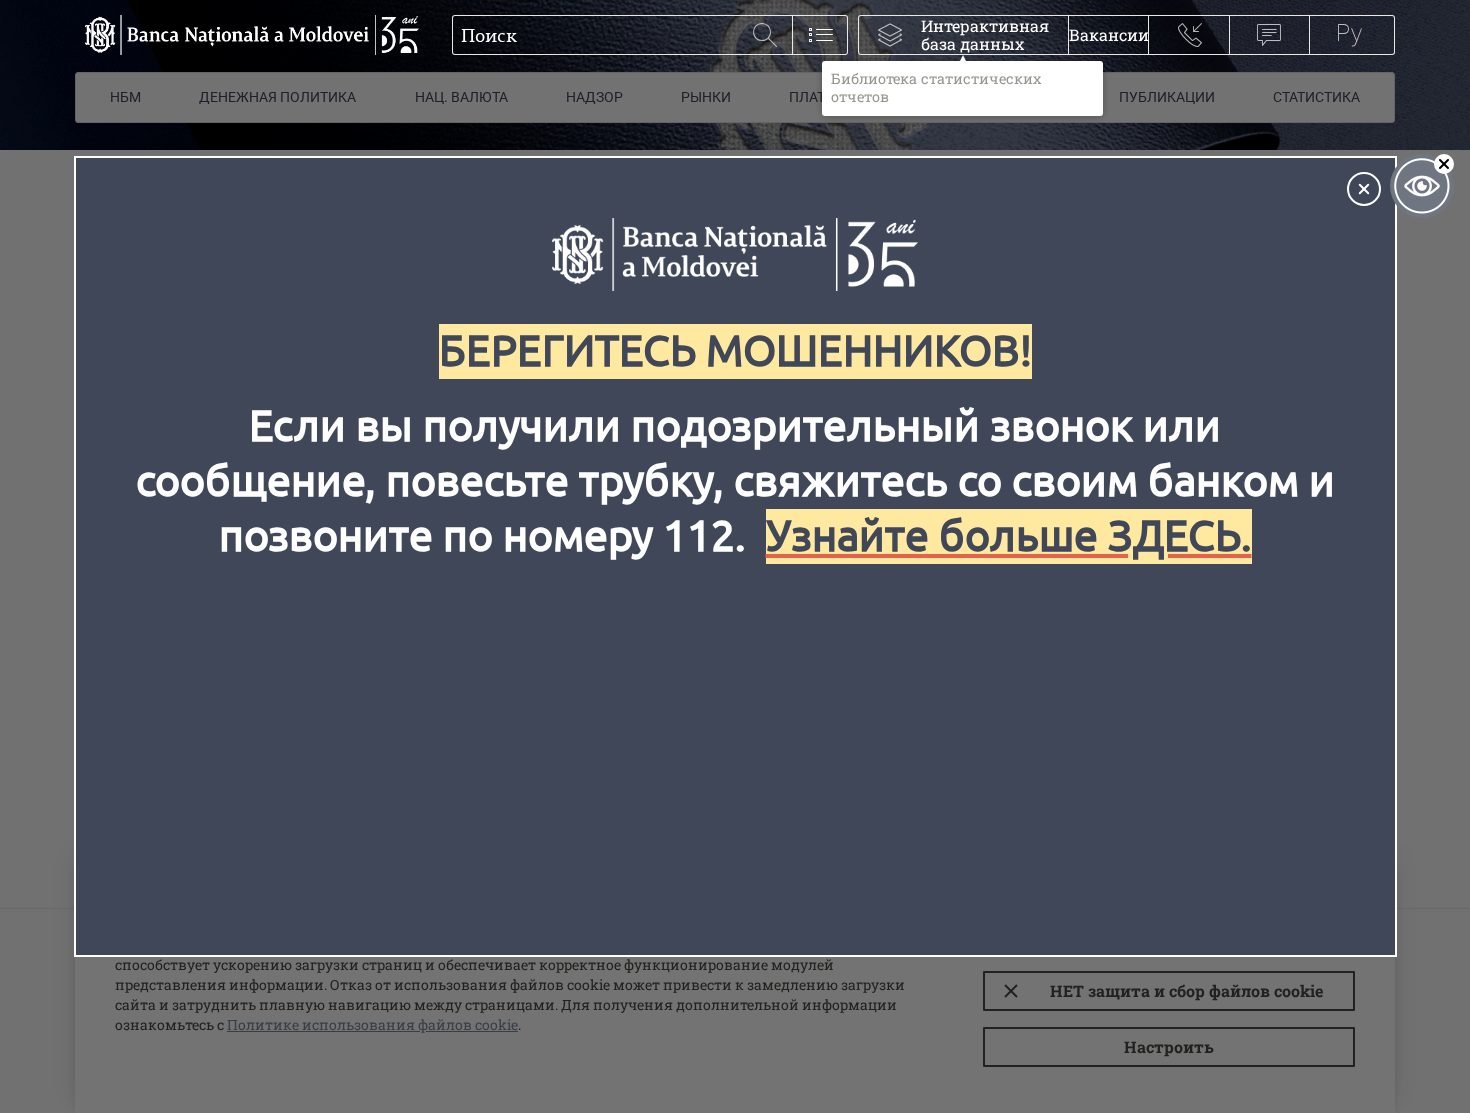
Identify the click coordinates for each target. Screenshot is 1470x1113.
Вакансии (1108, 34)
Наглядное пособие (1422, 186)
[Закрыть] (1364, 189)
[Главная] (247, 35)
